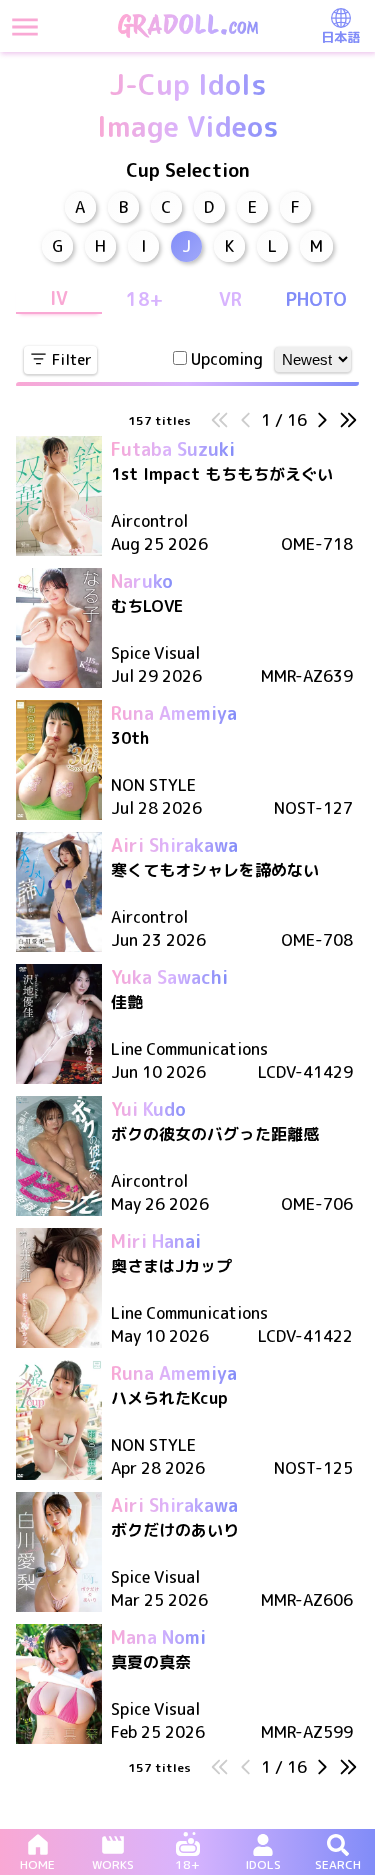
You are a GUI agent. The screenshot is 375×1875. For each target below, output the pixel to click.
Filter (72, 359)
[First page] (220, 422)
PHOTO (316, 299)
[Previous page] (246, 422)
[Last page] (348, 422)
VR (230, 299)
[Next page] (322, 422)
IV (59, 298)
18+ (144, 299)
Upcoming (227, 359)
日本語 (340, 37)
